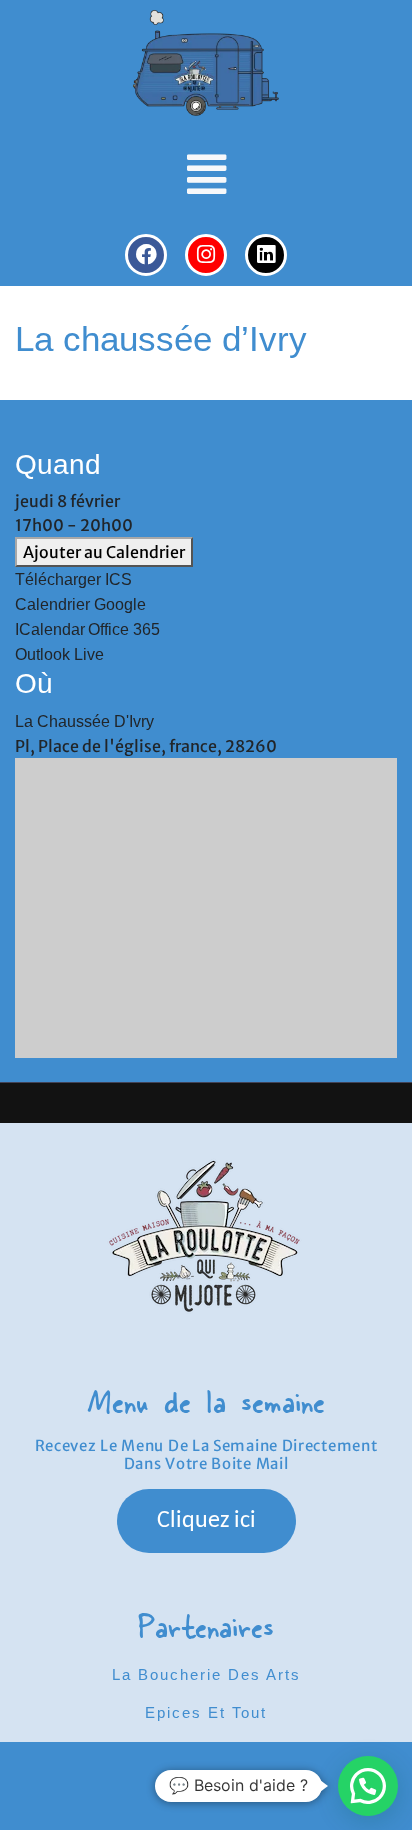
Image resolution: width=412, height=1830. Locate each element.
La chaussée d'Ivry (84, 721)
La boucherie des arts (206, 1674)
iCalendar (50, 629)
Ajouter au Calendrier (104, 552)
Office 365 (124, 629)
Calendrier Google (80, 604)
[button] (206, 175)
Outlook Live (59, 654)
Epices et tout (206, 1712)
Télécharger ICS (73, 579)
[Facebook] (146, 255)
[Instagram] (206, 255)
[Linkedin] (266, 255)
